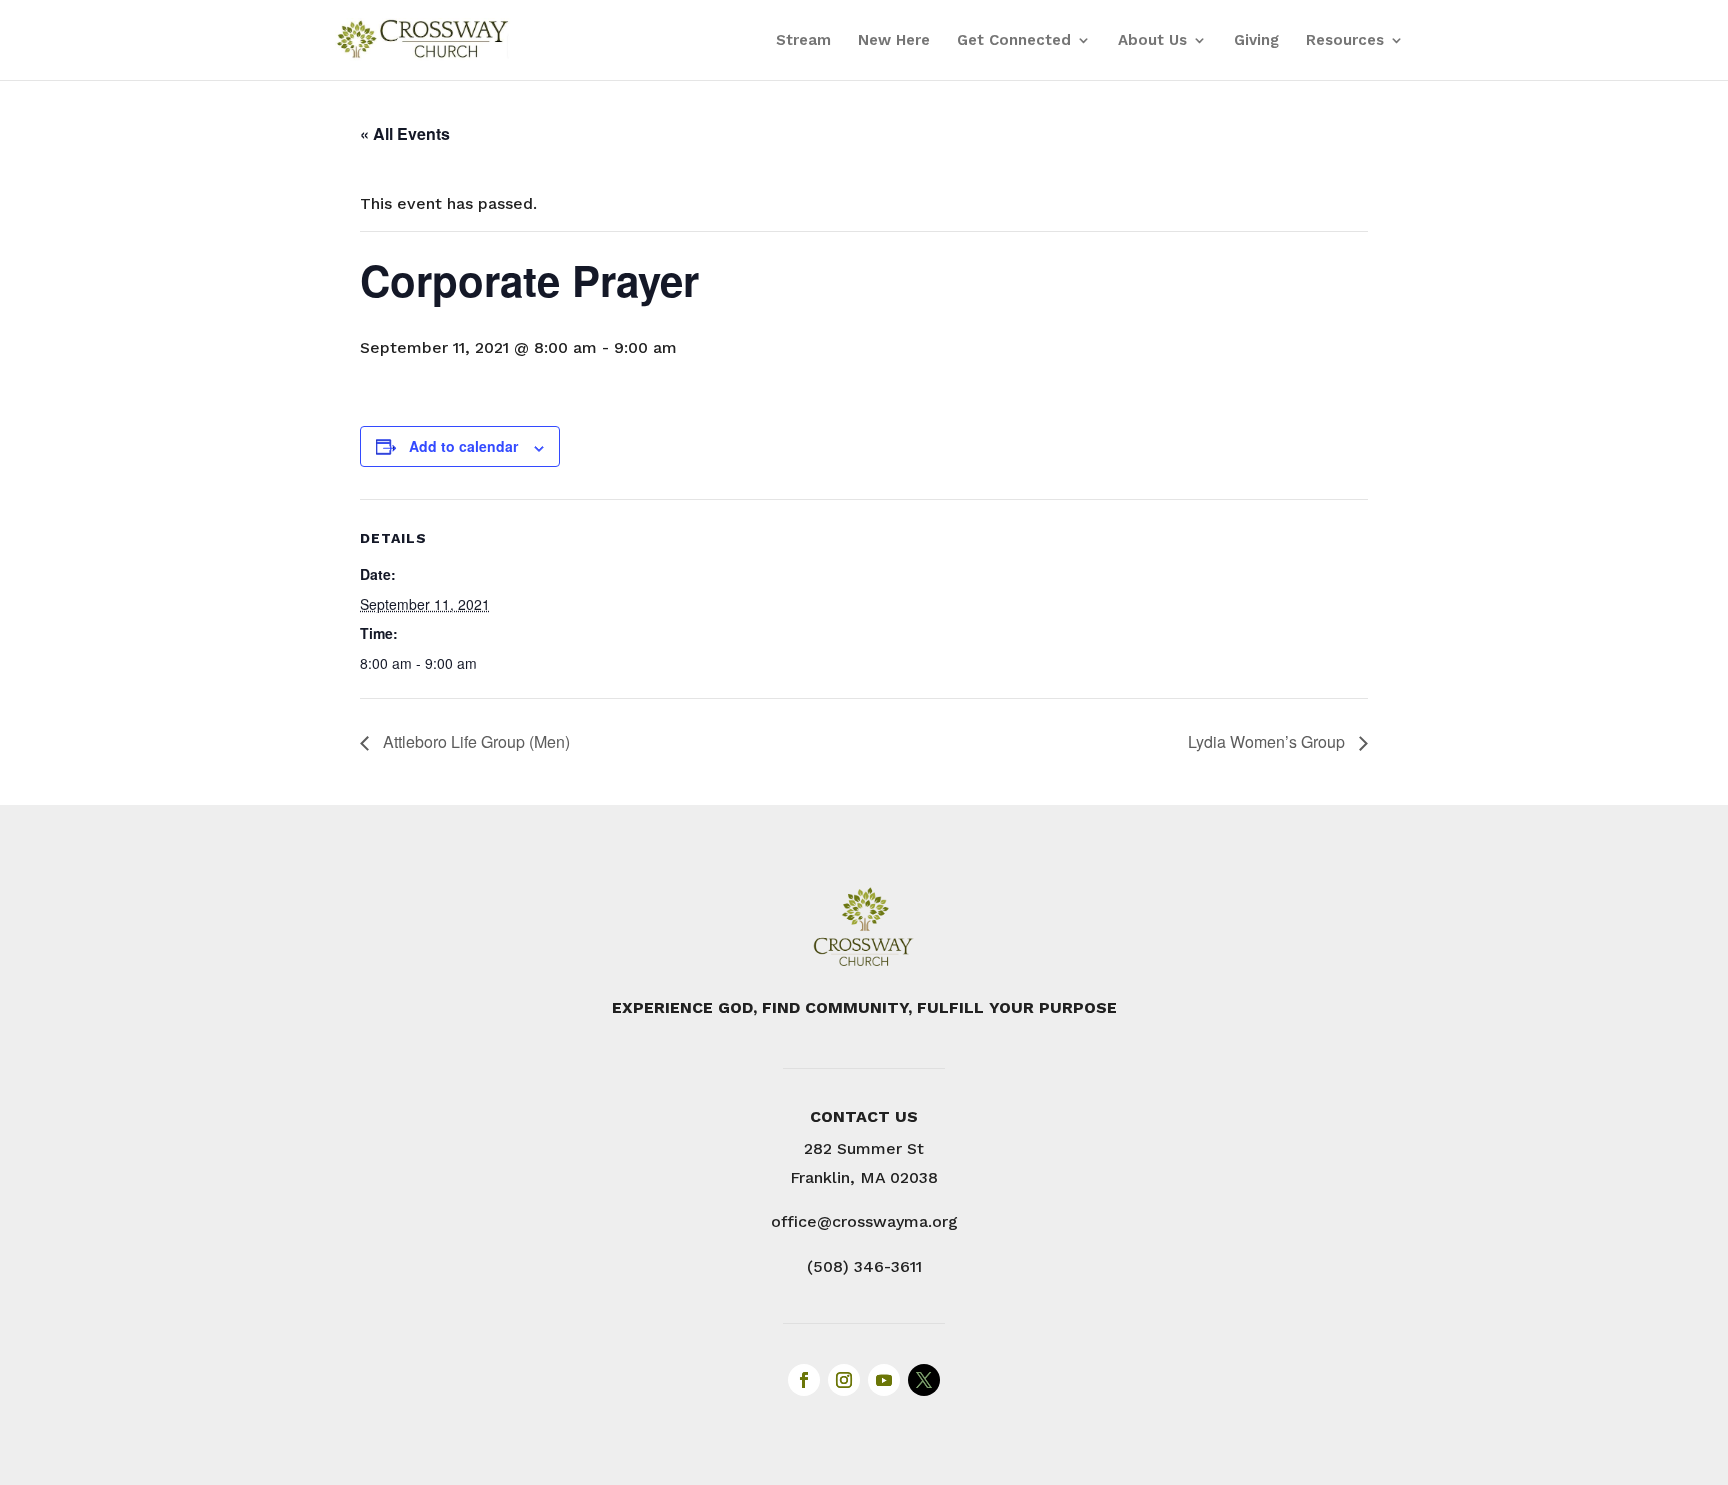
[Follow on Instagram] (844, 1380)
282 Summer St (864, 1148)
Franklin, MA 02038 (864, 1177)
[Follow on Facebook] (804, 1380)
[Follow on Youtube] (884, 1380)
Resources (1345, 41)
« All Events (405, 133)
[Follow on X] (924, 1380)
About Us (1152, 41)
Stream (803, 41)
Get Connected (1014, 41)
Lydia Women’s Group (1268, 741)
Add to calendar (463, 446)
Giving (1256, 41)
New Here (894, 41)
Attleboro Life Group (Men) (474, 741)
